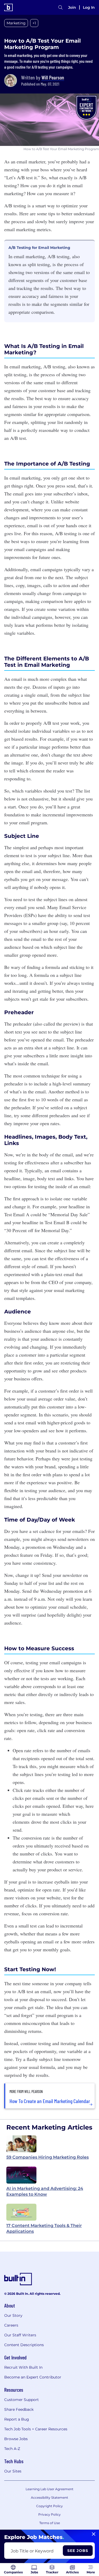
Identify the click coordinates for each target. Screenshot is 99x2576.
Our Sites (13, 2471)
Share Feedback (19, 2409)
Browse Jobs (16, 2439)
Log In (89, 7)
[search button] (60, 7)
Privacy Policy (49, 2514)
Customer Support (22, 2400)
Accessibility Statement (49, 2497)
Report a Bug (17, 2419)
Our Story (13, 2315)
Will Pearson (53, 77)
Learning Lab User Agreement (49, 2489)
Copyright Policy (49, 2506)
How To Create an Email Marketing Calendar (50, 2101)
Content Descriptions (24, 2345)
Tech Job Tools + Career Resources (36, 2429)
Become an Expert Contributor (33, 2377)
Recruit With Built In (23, 2367)
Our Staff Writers (20, 2335)
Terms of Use (50, 2523)
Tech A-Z (12, 2449)
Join (72, 7)
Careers (11, 2325)
